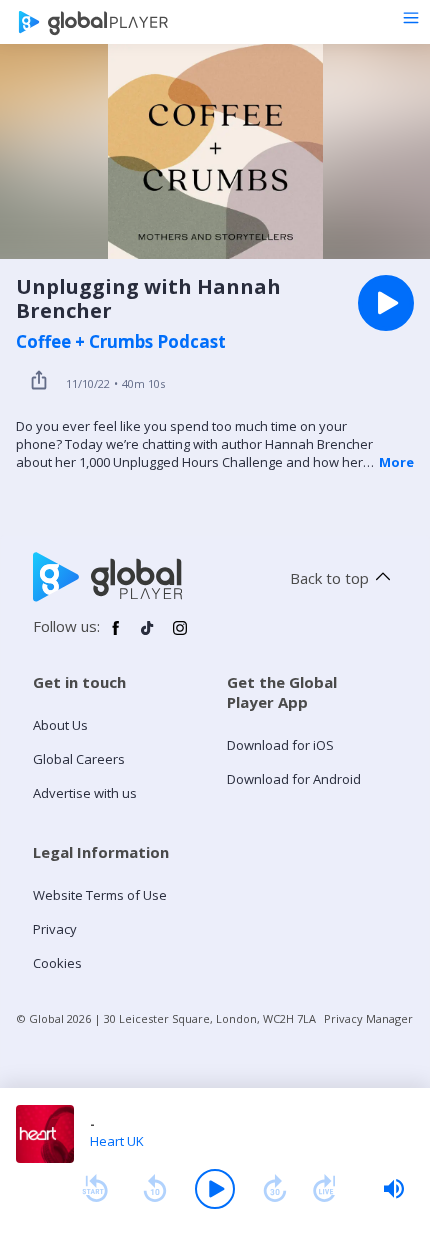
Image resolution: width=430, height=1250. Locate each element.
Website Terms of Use (100, 895)
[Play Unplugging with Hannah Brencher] (386, 303)
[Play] (215, 1189)
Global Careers (79, 759)
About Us (60, 725)
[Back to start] (95, 1189)
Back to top (329, 578)
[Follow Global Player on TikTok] (148, 636)
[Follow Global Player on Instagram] (180, 636)
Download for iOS (280, 745)
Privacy (55, 929)
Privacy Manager (368, 1018)
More (396, 462)
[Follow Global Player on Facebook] (116, 636)
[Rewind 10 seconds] (155, 1189)
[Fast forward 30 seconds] (275, 1189)
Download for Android (294, 779)
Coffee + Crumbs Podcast (121, 342)
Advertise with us (85, 793)
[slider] (394, 1189)
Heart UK (117, 1141)
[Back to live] (325, 1189)
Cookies (57, 963)
